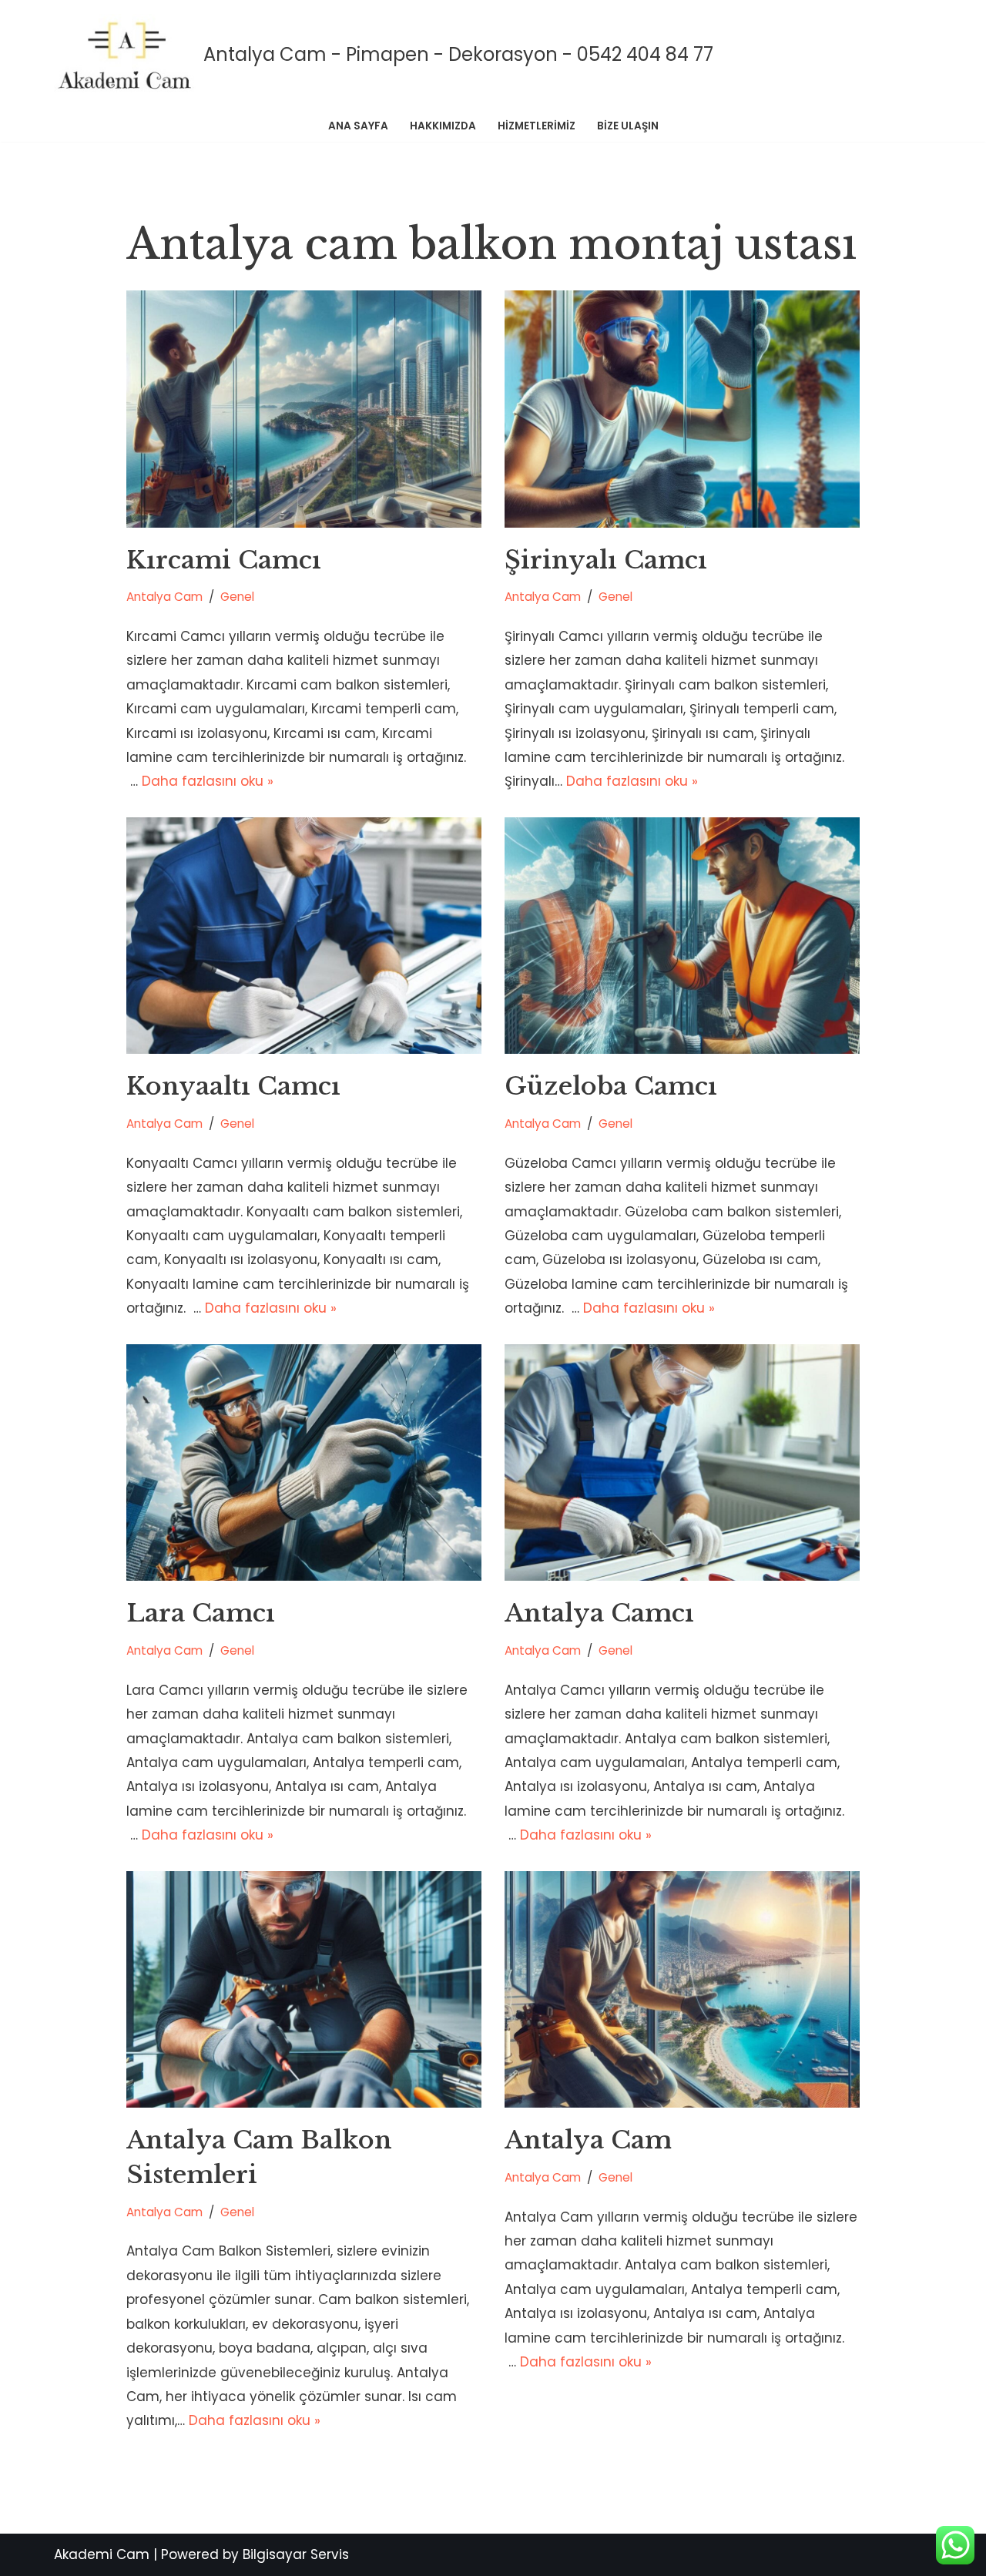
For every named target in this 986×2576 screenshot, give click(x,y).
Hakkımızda (443, 126)
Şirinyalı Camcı (606, 560)
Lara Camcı (201, 1613)
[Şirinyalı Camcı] (682, 409)
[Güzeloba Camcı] (682, 936)
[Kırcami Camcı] (304, 409)
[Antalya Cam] (682, 1990)
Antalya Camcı (599, 1613)
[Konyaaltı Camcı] (304, 936)
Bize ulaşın (628, 126)
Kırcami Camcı (224, 560)
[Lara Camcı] (304, 1463)
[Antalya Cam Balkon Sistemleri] (304, 1990)
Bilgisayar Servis (296, 2554)
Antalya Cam (164, 597)
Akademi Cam (102, 2554)
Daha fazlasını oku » (208, 781)
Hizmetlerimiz (537, 126)
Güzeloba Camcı (611, 1086)
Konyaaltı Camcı (233, 1086)
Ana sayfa (358, 126)
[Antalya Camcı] (682, 1463)
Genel (237, 597)
